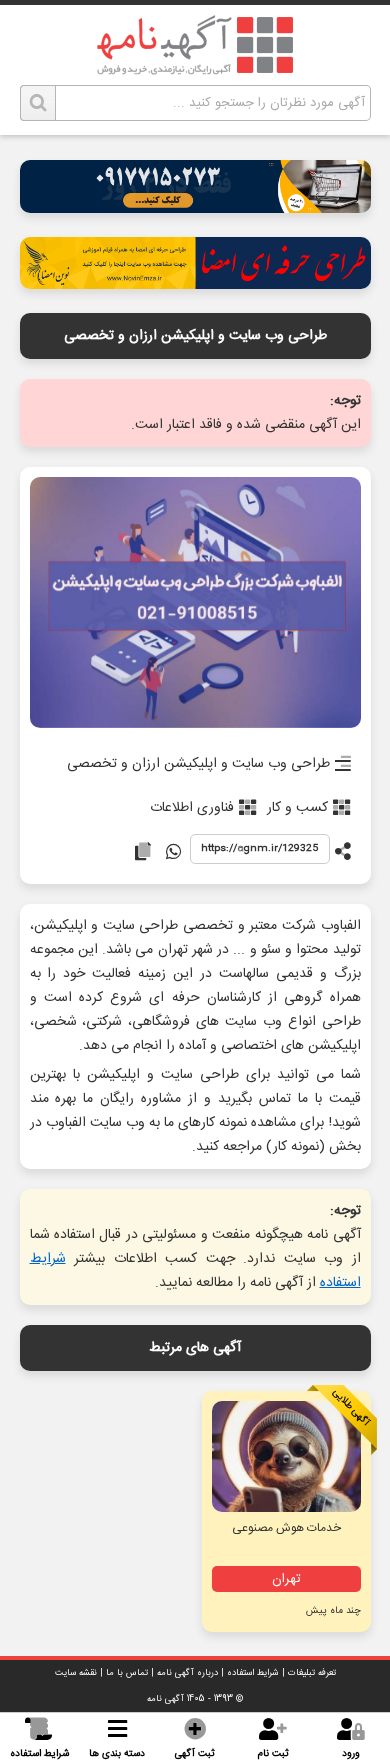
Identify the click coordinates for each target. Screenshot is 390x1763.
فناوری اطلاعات (192, 808)
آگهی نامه (165, 1699)
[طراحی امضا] (195, 283)
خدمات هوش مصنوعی (286, 1528)
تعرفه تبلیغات (312, 1673)
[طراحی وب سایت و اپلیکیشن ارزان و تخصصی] (195, 604)
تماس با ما (127, 1673)
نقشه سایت (76, 1673)
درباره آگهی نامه (187, 1673)
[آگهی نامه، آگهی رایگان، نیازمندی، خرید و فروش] (195, 45)
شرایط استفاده (253, 1673)
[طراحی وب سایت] (195, 207)
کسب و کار (297, 808)
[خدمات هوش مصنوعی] (286, 1456)
